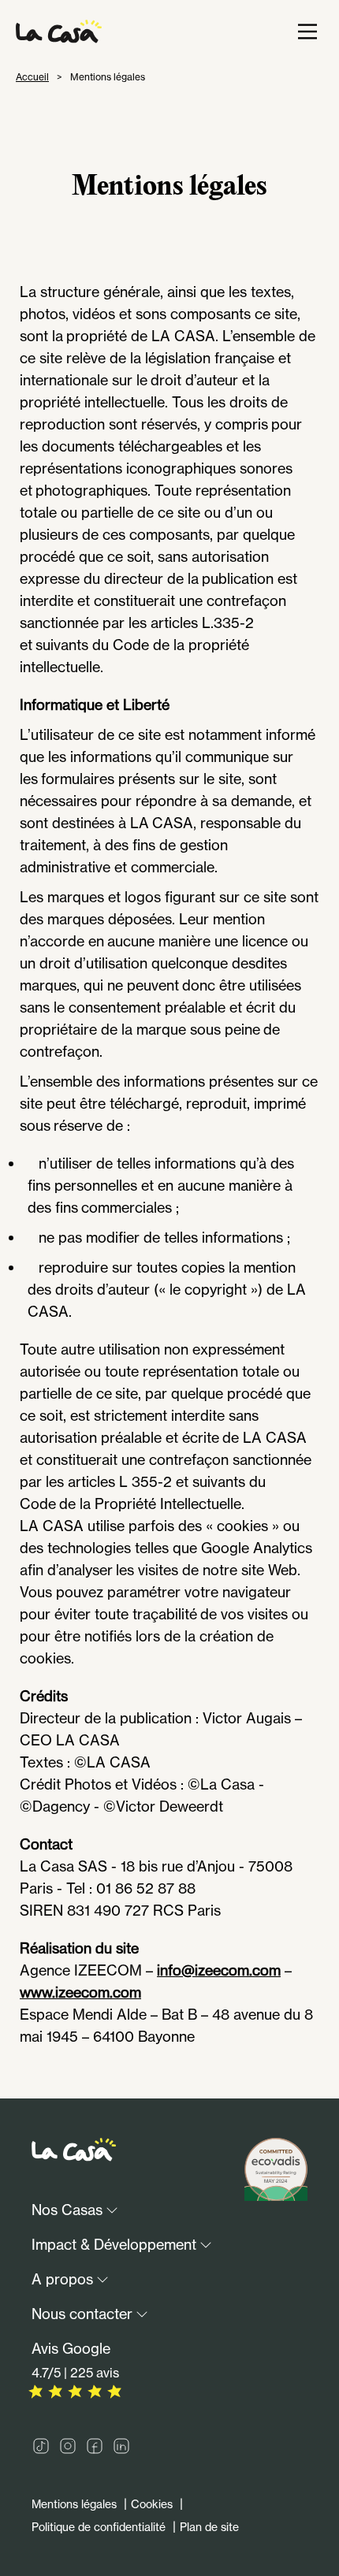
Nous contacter (82, 2314)
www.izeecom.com (80, 1992)
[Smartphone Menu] (307, 32)
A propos (62, 2279)
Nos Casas (67, 2210)
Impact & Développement (114, 2244)
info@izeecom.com (219, 1970)
